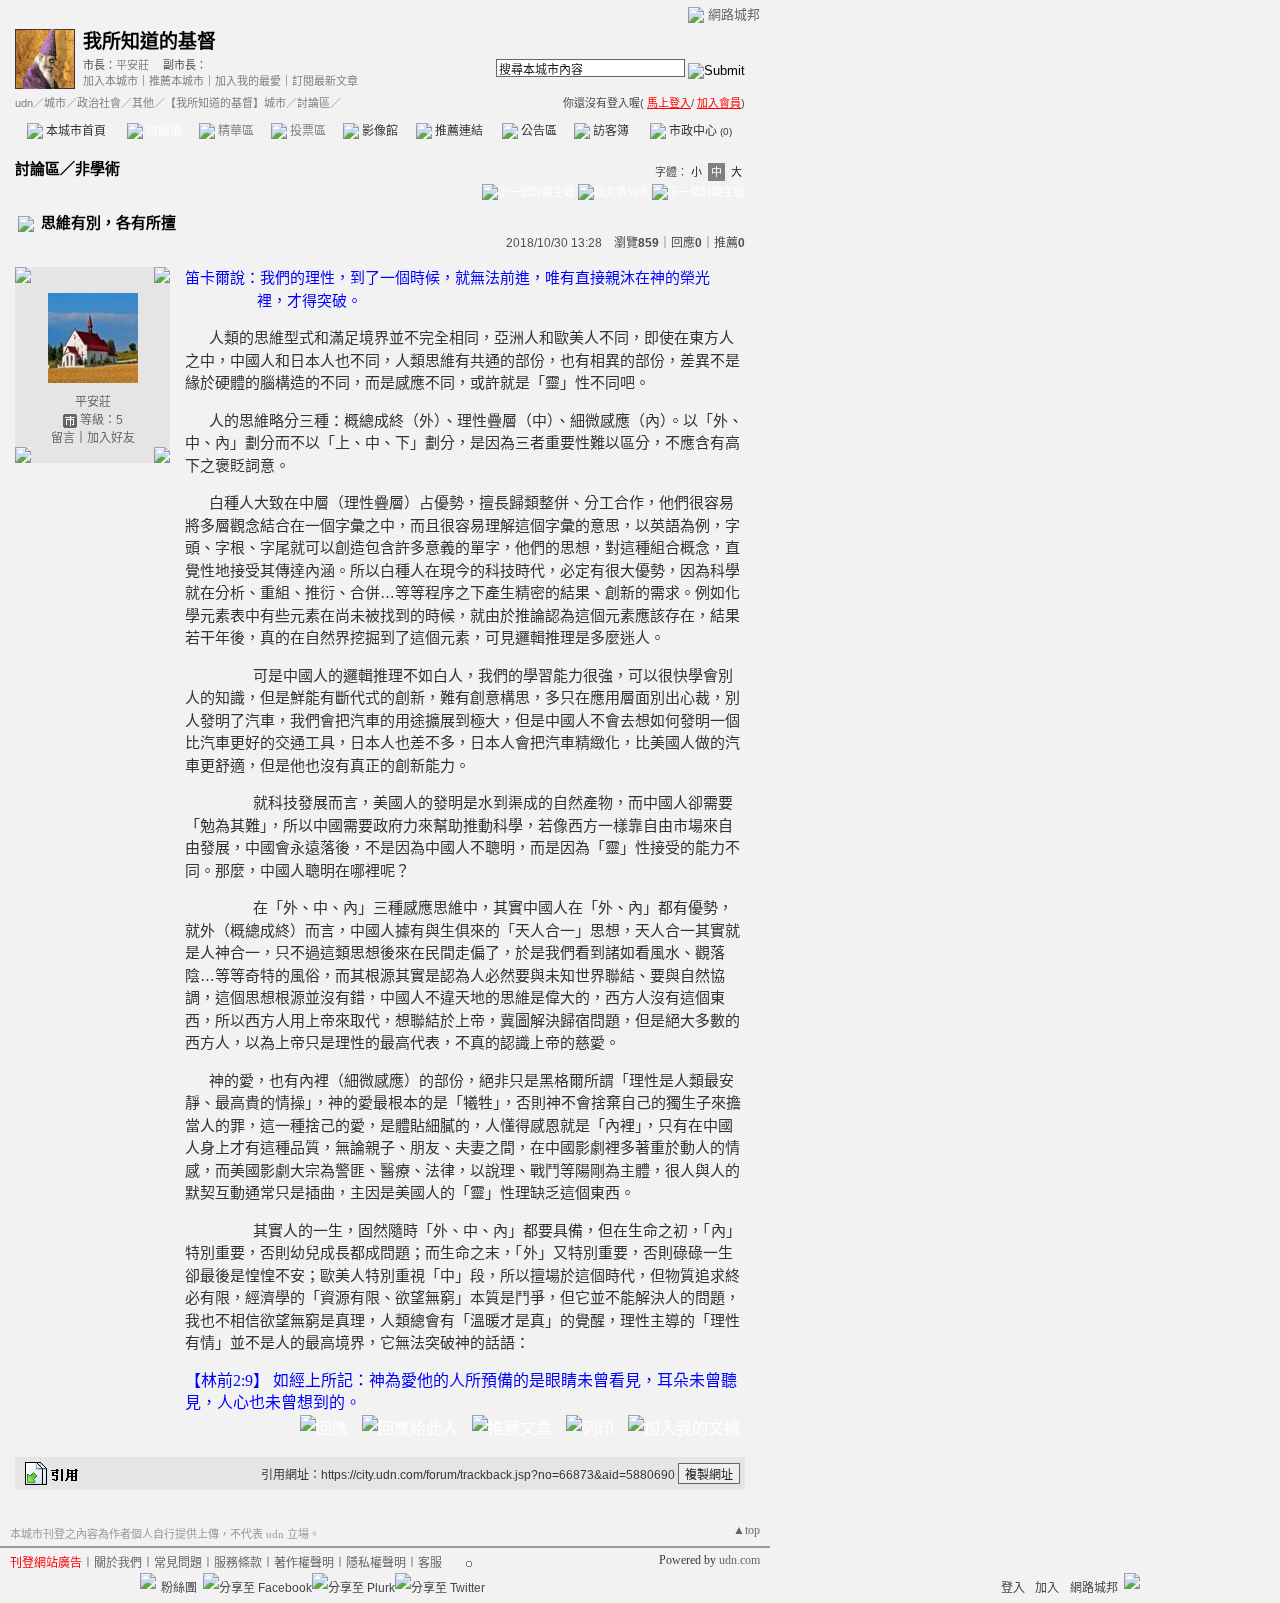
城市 (55, 103)
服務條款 (238, 1563)
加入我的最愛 (248, 81)
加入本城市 (110, 81)
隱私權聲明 (376, 1563)
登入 (1013, 1588)
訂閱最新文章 (325, 81)
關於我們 (118, 1563)
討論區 (162, 131)
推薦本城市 (176, 81)
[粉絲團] (148, 1581)
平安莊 (132, 65)
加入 (1047, 1588)
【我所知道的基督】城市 (225, 103)
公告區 (537, 131)
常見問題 (178, 1563)
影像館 (378, 131)
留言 (63, 438)
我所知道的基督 (149, 41)
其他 (143, 103)
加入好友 (111, 438)
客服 (430, 1563)
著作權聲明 (304, 1563)
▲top (746, 1530)
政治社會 (99, 103)
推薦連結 (457, 131)
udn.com (739, 1560)
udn (24, 103)
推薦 (729, 243)
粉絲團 (179, 1588)
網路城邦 (734, 14)
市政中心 (699, 131)
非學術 (97, 168)
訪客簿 (609, 131)
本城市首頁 (74, 131)
